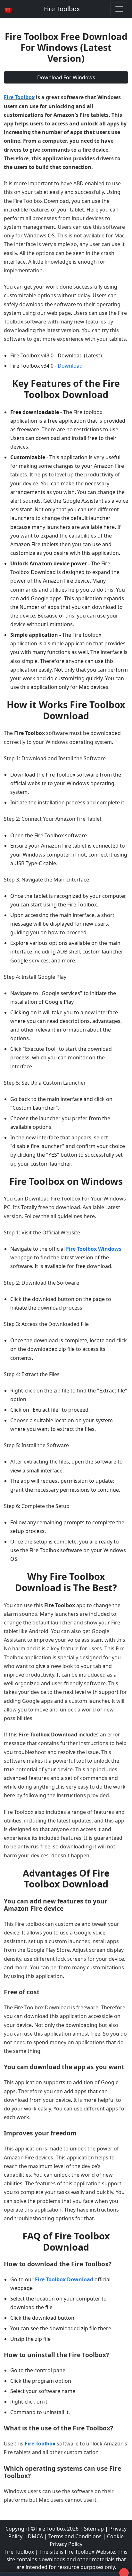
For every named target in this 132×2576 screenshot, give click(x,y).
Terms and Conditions (75, 2536)
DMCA (35, 2536)
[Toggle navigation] (119, 9)
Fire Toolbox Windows (94, 1249)
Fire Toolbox (62, 9)
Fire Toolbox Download (64, 2279)
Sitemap (94, 2529)
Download (70, 366)
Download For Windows (66, 77)
